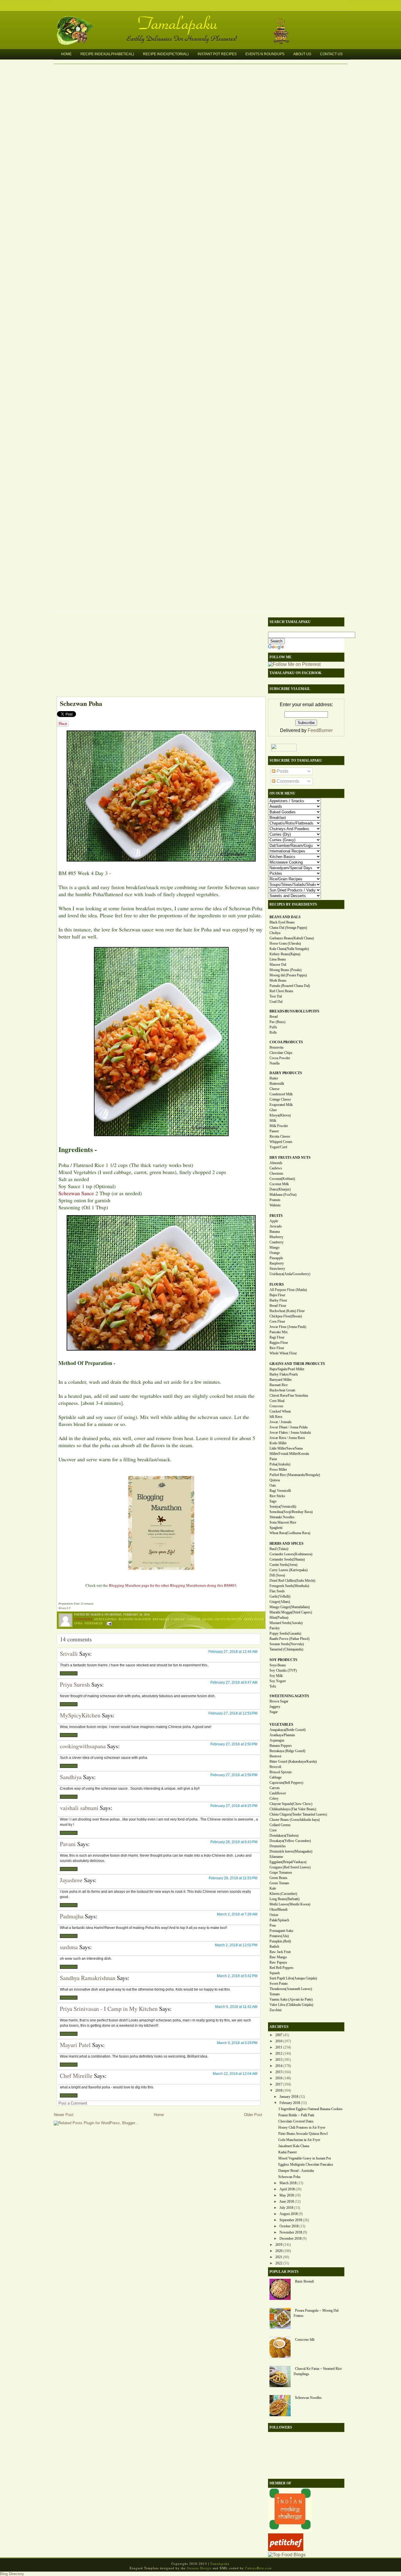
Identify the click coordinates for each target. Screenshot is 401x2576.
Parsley (275, 1628)
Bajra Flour (277, 1295)
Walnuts (275, 1205)
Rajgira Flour (279, 1343)
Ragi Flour (277, 1337)
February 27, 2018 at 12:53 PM (233, 1713)
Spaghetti (276, 1528)
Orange (275, 1253)
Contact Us (331, 54)
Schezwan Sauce (76, 1193)
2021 (279, 2257)
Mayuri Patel (75, 2045)
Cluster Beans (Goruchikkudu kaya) (295, 1820)
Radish (274, 1947)
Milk (273, 1121)
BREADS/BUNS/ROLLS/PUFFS (294, 1011)
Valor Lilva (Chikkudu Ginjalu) (291, 2005)
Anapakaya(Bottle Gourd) (288, 1730)
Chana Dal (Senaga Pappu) (288, 928)
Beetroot (275, 1756)
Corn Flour (277, 1321)
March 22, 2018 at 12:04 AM (235, 2074)
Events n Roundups (265, 54)
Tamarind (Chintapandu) (286, 1649)
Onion (274, 1915)
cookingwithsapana (83, 1746)
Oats (273, 1485)
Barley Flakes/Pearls (284, 1374)
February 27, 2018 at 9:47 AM (234, 1682)
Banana (275, 1232)
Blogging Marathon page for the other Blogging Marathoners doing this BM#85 (173, 1585)
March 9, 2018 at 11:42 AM (236, 2007)
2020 (279, 2251)
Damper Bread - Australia (296, 2171)
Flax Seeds (277, 1591)
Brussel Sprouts (281, 1772)
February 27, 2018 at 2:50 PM (234, 1744)
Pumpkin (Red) (280, 1941)
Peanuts (275, 1200)
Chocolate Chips (281, 1053)
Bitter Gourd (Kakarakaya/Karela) (293, 1761)
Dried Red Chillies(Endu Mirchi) (292, 1581)
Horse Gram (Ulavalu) (285, 943)
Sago (273, 1501)
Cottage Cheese (280, 1099)
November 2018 (291, 2232)
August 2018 (289, 2214)
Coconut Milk (279, 1184)
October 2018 (289, 2226)
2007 (279, 2035)
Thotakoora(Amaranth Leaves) (291, 1989)
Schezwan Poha (81, 703)
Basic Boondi (304, 2281)
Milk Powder (279, 1126)
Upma (78, 1623)
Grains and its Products (222, 1619)
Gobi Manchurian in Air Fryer (299, 2140)
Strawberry (277, 1269)
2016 (279, 2078)
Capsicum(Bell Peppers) (286, 1783)
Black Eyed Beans (282, 922)
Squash (275, 1973)
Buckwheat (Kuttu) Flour (287, 1311)
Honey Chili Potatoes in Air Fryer (302, 2127)
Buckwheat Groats (282, 1390)
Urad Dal (276, 1002)
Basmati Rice (279, 1385)
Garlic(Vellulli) (280, 1596)
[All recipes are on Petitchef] (286, 2549)
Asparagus (277, 1740)
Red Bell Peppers (282, 1968)
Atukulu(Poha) (105, 1619)
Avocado (276, 1226)
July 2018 (286, 2208)
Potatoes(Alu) (279, 1936)
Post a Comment (73, 2103)
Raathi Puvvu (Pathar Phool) (289, 1639)
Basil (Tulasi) (279, 1549)
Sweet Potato (279, 1984)
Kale (273, 1888)
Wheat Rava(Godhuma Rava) (290, 1533)
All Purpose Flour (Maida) (288, 1290)
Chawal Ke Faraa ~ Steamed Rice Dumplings (318, 2371)
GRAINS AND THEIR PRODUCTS (297, 1364)
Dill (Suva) (277, 1575)
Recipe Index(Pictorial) (166, 54)
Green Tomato (279, 1883)
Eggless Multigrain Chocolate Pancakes (306, 2164)
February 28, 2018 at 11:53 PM (233, 1878)
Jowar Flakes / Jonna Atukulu (290, 1433)
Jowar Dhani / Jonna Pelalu (289, 1427)
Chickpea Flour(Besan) (286, 1316)
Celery (274, 1799)
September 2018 (291, 2220)
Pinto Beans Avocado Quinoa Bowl (303, 2134)
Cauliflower (278, 1793)
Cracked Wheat (280, 1411)
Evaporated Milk (281, 1105)
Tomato (275, 1994)
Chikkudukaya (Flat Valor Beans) (293, 1809)
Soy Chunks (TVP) (283, 1670)
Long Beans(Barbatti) (284, 1899)
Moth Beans (278, 980)
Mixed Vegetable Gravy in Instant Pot (305, 2158)
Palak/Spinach (279, 1920)
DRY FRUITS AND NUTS (290, 1158)
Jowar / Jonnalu (280, 1422)
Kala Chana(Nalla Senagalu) (289, 949)
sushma (69, 1947)
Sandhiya (71, 1777)
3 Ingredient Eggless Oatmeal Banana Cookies (310, 2109)
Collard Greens (280, 1825)
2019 (279, 2245)
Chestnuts (276, 1173)
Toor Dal (276, 996)
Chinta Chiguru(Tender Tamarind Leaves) (298, 1814)
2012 (279, 2053)
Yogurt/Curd (278, 1147)
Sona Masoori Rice (283, 1522)
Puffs (273, 1027)
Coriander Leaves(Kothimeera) (291, 1554)
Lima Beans (278, 959)
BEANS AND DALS (285, 917)
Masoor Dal (278, 965)
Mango (274, 1247)
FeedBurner (320, 730)
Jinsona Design (199, 2568)
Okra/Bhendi (278, 1910)
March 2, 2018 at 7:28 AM (237, 1914)
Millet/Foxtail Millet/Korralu (289, 1454)
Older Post (253, 2115)
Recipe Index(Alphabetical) (107, 54)
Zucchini (276, 2010)
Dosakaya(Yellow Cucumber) (290, 1841)
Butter (274, 1078)
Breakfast (161, 1619)
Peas (273, 1925)
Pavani (68, 1844)
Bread (274, 1017)
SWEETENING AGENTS (289, 1696)
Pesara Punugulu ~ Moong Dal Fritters (316, 2313)
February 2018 (290, 2103)
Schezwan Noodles (308, 2398)
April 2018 (287, 2189)
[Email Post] (108, 1623)
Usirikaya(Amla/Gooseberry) (290, 1274)
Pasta (273, 1459)
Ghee (273, 1110)
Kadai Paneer (288, 2152)
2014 (279, 2066)
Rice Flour (277, 1348)
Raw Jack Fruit (280, 1952)
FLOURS (277, 1284)
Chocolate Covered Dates (296, 2121)
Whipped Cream (281, 1142)
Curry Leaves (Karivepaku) (289, 1570)
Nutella (274, 1063)
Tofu (273, 1686)
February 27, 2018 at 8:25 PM (234, 1806)
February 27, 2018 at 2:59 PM (234, 1775)
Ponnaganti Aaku (281, 1931)
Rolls (273, 1032)
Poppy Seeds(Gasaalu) (285, 1633)
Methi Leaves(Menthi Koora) (290, 1904)
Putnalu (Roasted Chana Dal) (290, 986)
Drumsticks (278, 1846)
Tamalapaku (203, 20)
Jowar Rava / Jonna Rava (287, 1438)
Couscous (276, 1406)
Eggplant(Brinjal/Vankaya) (288, 1862)
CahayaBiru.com (258, 2568)
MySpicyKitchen (80, 1715)
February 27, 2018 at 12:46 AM (233, 1652)
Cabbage (178, 1619)
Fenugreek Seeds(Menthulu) (289, 1586)
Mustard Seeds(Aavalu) (286, 1623)
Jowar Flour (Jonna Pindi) (288, 1327)
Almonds (276, 1163)
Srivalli (69, 1654)
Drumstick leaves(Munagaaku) (291, 1851)
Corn (273, 1830)
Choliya (275, 933)
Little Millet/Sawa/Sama (286, 1448)
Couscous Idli (305, 2340)
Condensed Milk (281, 1094)
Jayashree (71, 1880)
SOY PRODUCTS (283, 1660)
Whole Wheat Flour (283, 1353)
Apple (274, 1221)
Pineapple (276, 1258)
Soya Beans (278, 1665)
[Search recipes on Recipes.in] (287, 2555)
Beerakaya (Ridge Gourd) (287, 1751)
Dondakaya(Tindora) (284, 1836)
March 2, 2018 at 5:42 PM (237, 1976)
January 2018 (289, 2097)
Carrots (194, 1619)
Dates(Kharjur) (280, 1189)
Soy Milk (276, 1676)
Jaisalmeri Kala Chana (294, 2146)
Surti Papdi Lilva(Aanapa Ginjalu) (293, 1978)
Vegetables (93, 1623)
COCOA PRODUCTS (286, 1042)
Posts (282, 771)
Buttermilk (277, 1084)
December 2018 (290, 2239)
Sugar (274, 1712)
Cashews (276, 1168)
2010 (279, 2041)
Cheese (274, 1089)
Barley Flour (278, 1300)
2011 (279, 2047)
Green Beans (254, 1619)
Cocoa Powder (280, 1058)
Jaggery (275, 1707)
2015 (279, 2072)
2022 (279, 2263)
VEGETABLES (281, 1724)
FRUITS (276, 1216)
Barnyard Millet (280, 1380)
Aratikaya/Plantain (282, 1735)
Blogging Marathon (135, 1619)
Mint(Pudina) (279, 1618)
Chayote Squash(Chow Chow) (291, 1804)
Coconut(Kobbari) (282, 1179)
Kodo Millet (278, 1443)
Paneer (274, 1131)
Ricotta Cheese (280, 1136)
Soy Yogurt (278, 1681)
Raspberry (277, 1263)
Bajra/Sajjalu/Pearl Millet (287, 1369)
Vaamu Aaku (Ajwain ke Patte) (291, 1999)
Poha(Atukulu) (280, 1464)
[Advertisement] (158, 656)
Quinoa (275, 1480)
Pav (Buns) (277, 1022)
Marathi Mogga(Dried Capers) (291, 1612)
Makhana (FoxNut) (283, 1195)
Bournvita (276, 1047)
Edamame (276, 1857)
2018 (279, 2090)
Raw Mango (278, 1957)
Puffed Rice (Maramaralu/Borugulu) (295, 1475)
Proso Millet (278, 1470)
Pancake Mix (279, 1332)
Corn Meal (277, 1401)
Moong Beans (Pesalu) (285, 970)
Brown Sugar (279, 1701)
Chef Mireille (76, 2076)
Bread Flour (278, 1306)
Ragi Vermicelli (280, 1491)
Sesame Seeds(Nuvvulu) (287, 1644)
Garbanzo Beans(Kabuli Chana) (292, 938)
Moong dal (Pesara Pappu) (288, 975)
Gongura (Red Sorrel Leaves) (290, 1867)
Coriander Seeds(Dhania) (287, 1559)
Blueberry (276, 1237)
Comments (287, 781)
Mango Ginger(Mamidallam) (290, 1607)
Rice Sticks (277, 1496)
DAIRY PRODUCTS (286, 1073)
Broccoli (275, 1767)
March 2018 (288, 2183)
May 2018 (287, 2195)
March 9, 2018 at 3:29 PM (237, 2043)
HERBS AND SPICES (287, 1544)
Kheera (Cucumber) (283, 1894)
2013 (279, 2060)
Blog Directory (12, 2574)
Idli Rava (276, 1417)
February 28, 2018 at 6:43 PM (234, 1842)
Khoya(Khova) (280, 1115)
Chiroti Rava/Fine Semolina (289, 1396)
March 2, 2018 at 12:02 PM (236, 1945)
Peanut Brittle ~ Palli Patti (296, 2115)
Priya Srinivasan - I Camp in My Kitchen (109, 2009)
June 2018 (287, 2201)
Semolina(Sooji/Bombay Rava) (291, 1512)
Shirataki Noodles (282, 1517)
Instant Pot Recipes (217, 54)
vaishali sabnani (79, 1808)
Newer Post (64, 2115)
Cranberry (277, 1242)
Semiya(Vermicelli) (283, 1507)
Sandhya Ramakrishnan (88, 1978)
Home (66, 54)
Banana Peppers (281, 1746)
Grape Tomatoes (281, 1873)
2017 (279, 2084)
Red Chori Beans (281, 991)
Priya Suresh (75, 1684)
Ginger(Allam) (280, 1602)
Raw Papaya (278, 1962)
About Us (302, 54)
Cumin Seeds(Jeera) (283, 1565)
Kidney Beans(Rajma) (285, 954)
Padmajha (72, 1916)
